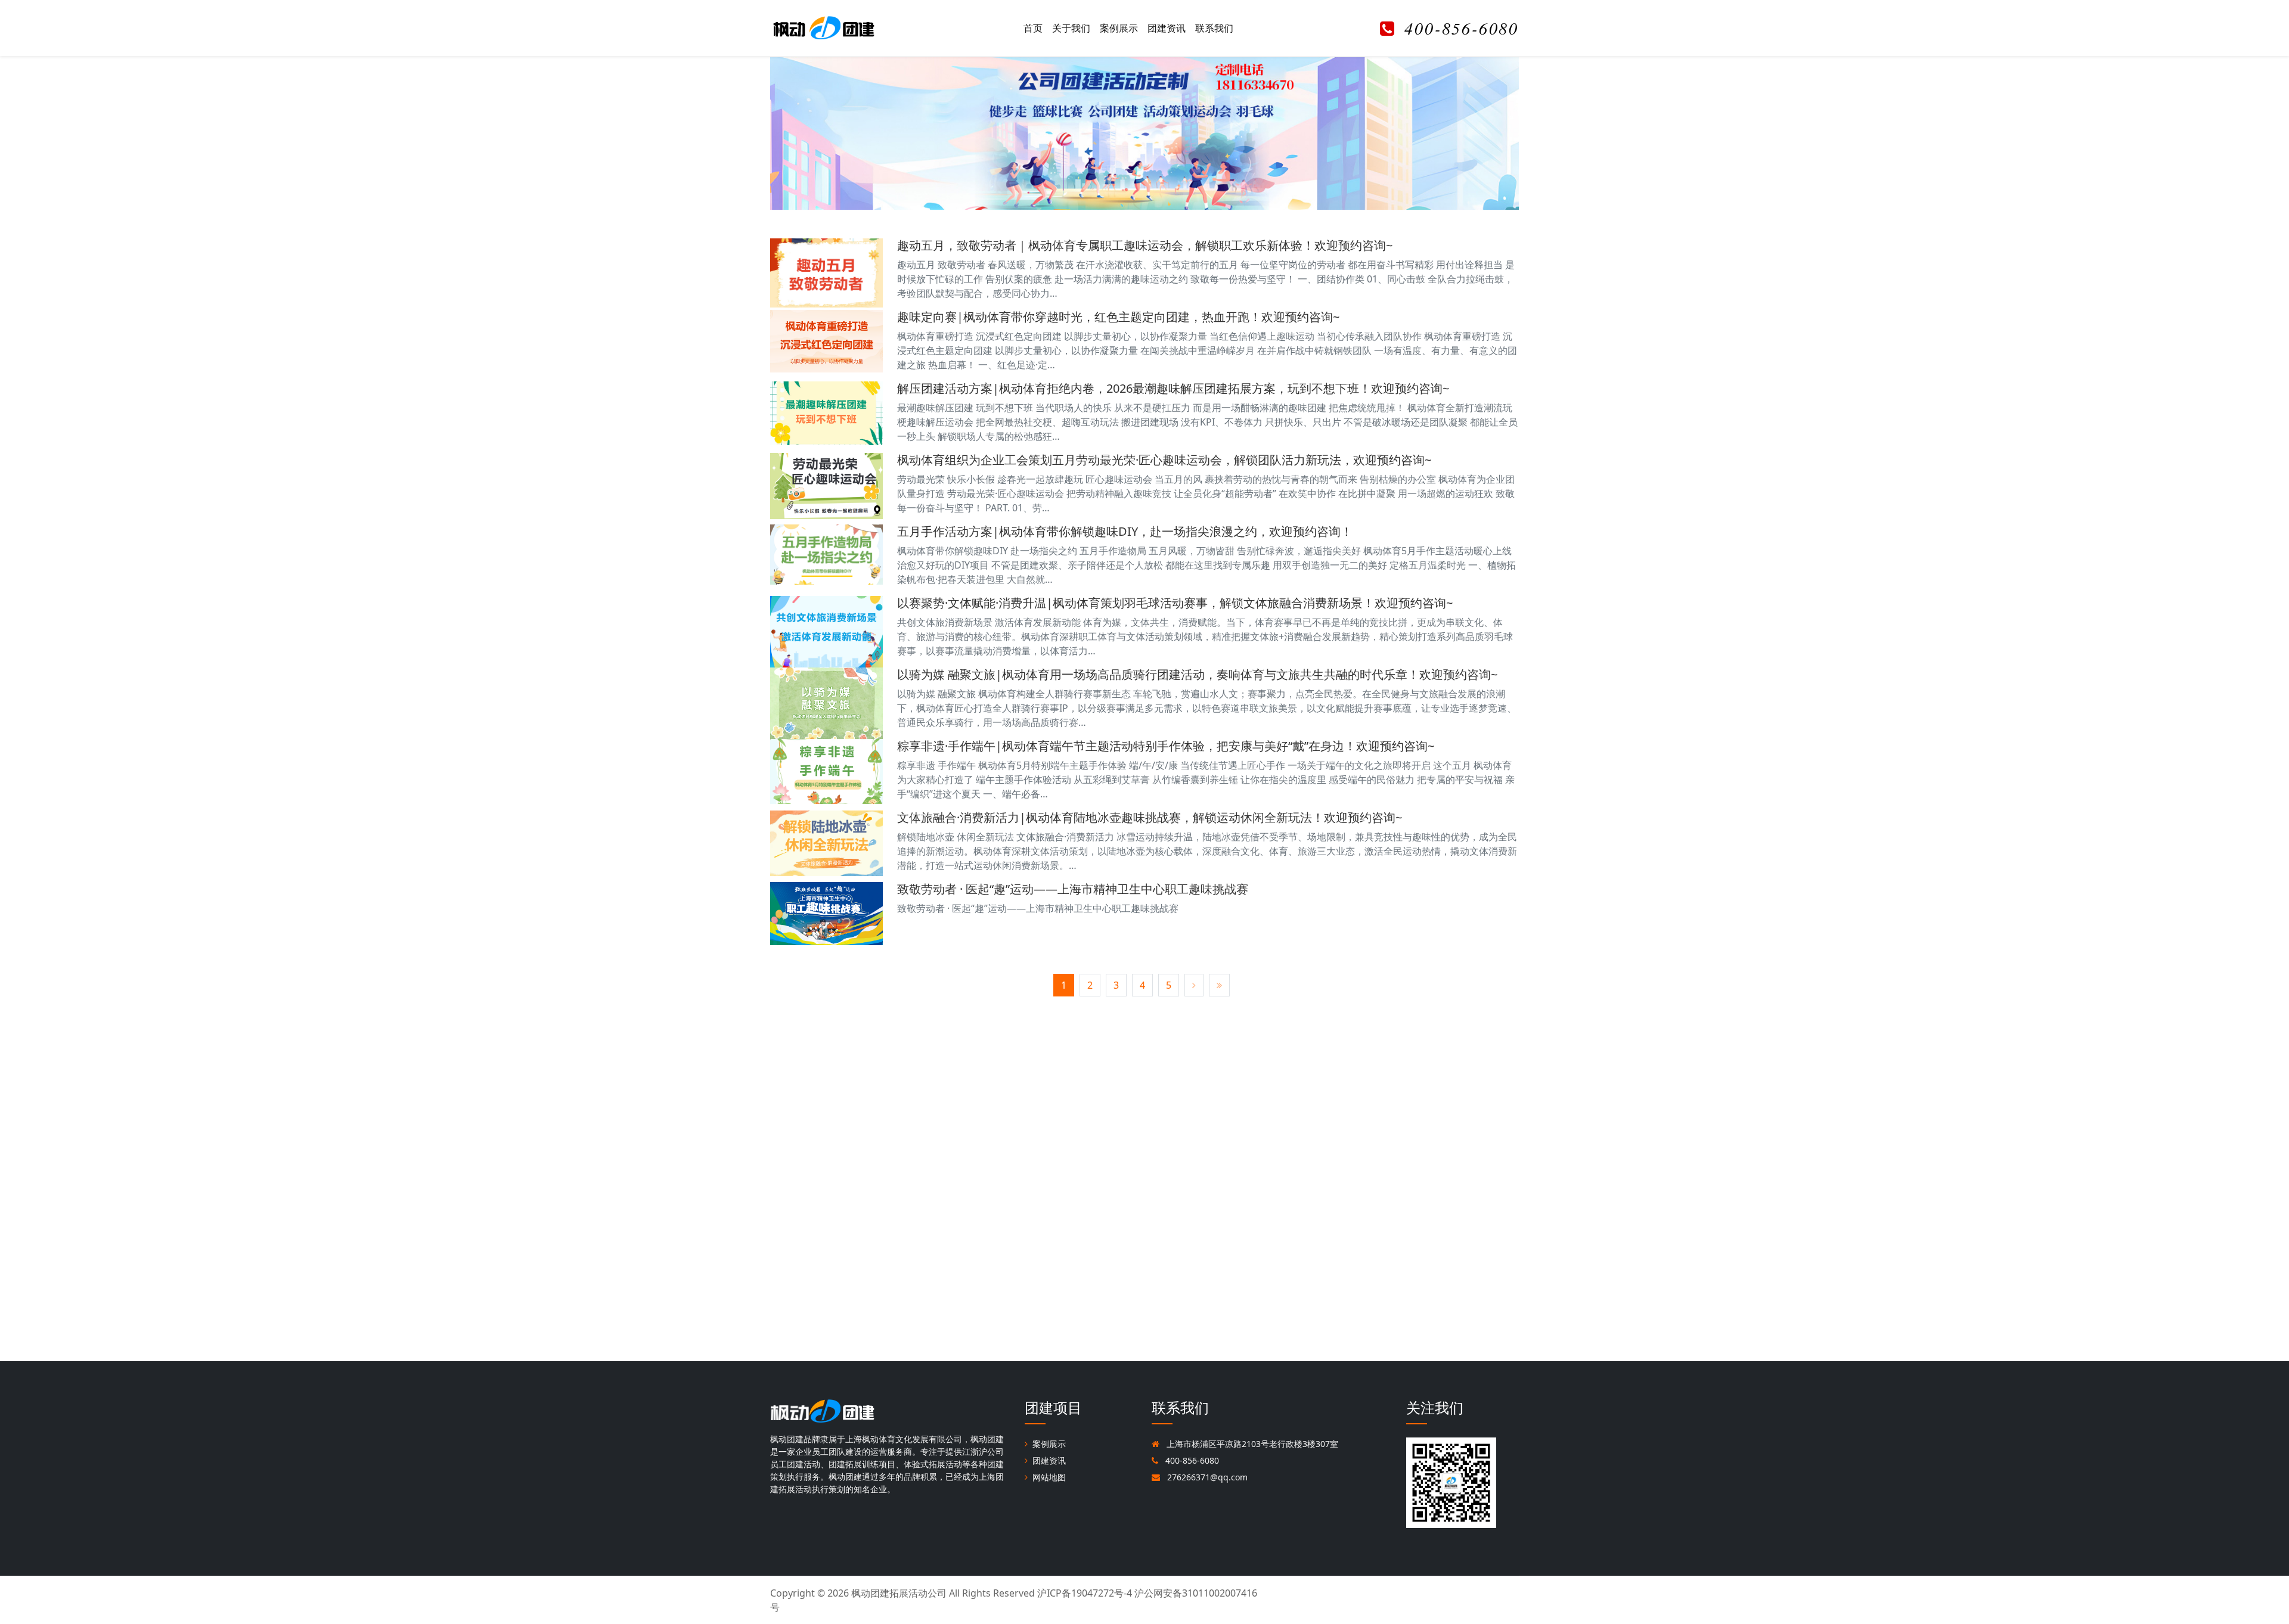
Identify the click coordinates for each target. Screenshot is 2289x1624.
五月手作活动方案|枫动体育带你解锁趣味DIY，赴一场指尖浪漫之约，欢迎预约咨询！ (1125, 531)
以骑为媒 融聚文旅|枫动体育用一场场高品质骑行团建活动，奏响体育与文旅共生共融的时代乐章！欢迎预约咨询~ (1197, 674)
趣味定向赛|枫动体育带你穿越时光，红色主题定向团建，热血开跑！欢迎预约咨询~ (1118, 317)
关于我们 (1071, 28)
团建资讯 (1167, 28)
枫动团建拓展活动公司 (899, 1593)
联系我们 (1214, 28)
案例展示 (1119, 28)
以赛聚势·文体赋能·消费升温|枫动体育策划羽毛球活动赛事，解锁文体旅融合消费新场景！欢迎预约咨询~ (1175, 603)
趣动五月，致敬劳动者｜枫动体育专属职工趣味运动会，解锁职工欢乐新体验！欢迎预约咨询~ (1145, 245)
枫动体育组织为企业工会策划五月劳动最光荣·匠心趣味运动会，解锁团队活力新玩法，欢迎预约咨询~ (1164, 460)
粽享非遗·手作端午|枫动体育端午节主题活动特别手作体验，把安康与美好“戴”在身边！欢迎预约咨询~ (1166, 746)
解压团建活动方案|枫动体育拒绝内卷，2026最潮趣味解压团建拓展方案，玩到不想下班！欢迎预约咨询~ (1173, 388)
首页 (1033, 28)
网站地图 (1049, 1477)
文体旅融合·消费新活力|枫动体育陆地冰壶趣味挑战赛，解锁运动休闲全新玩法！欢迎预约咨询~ (1150, 817)
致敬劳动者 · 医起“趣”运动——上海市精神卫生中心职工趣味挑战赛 (1073, 889)
